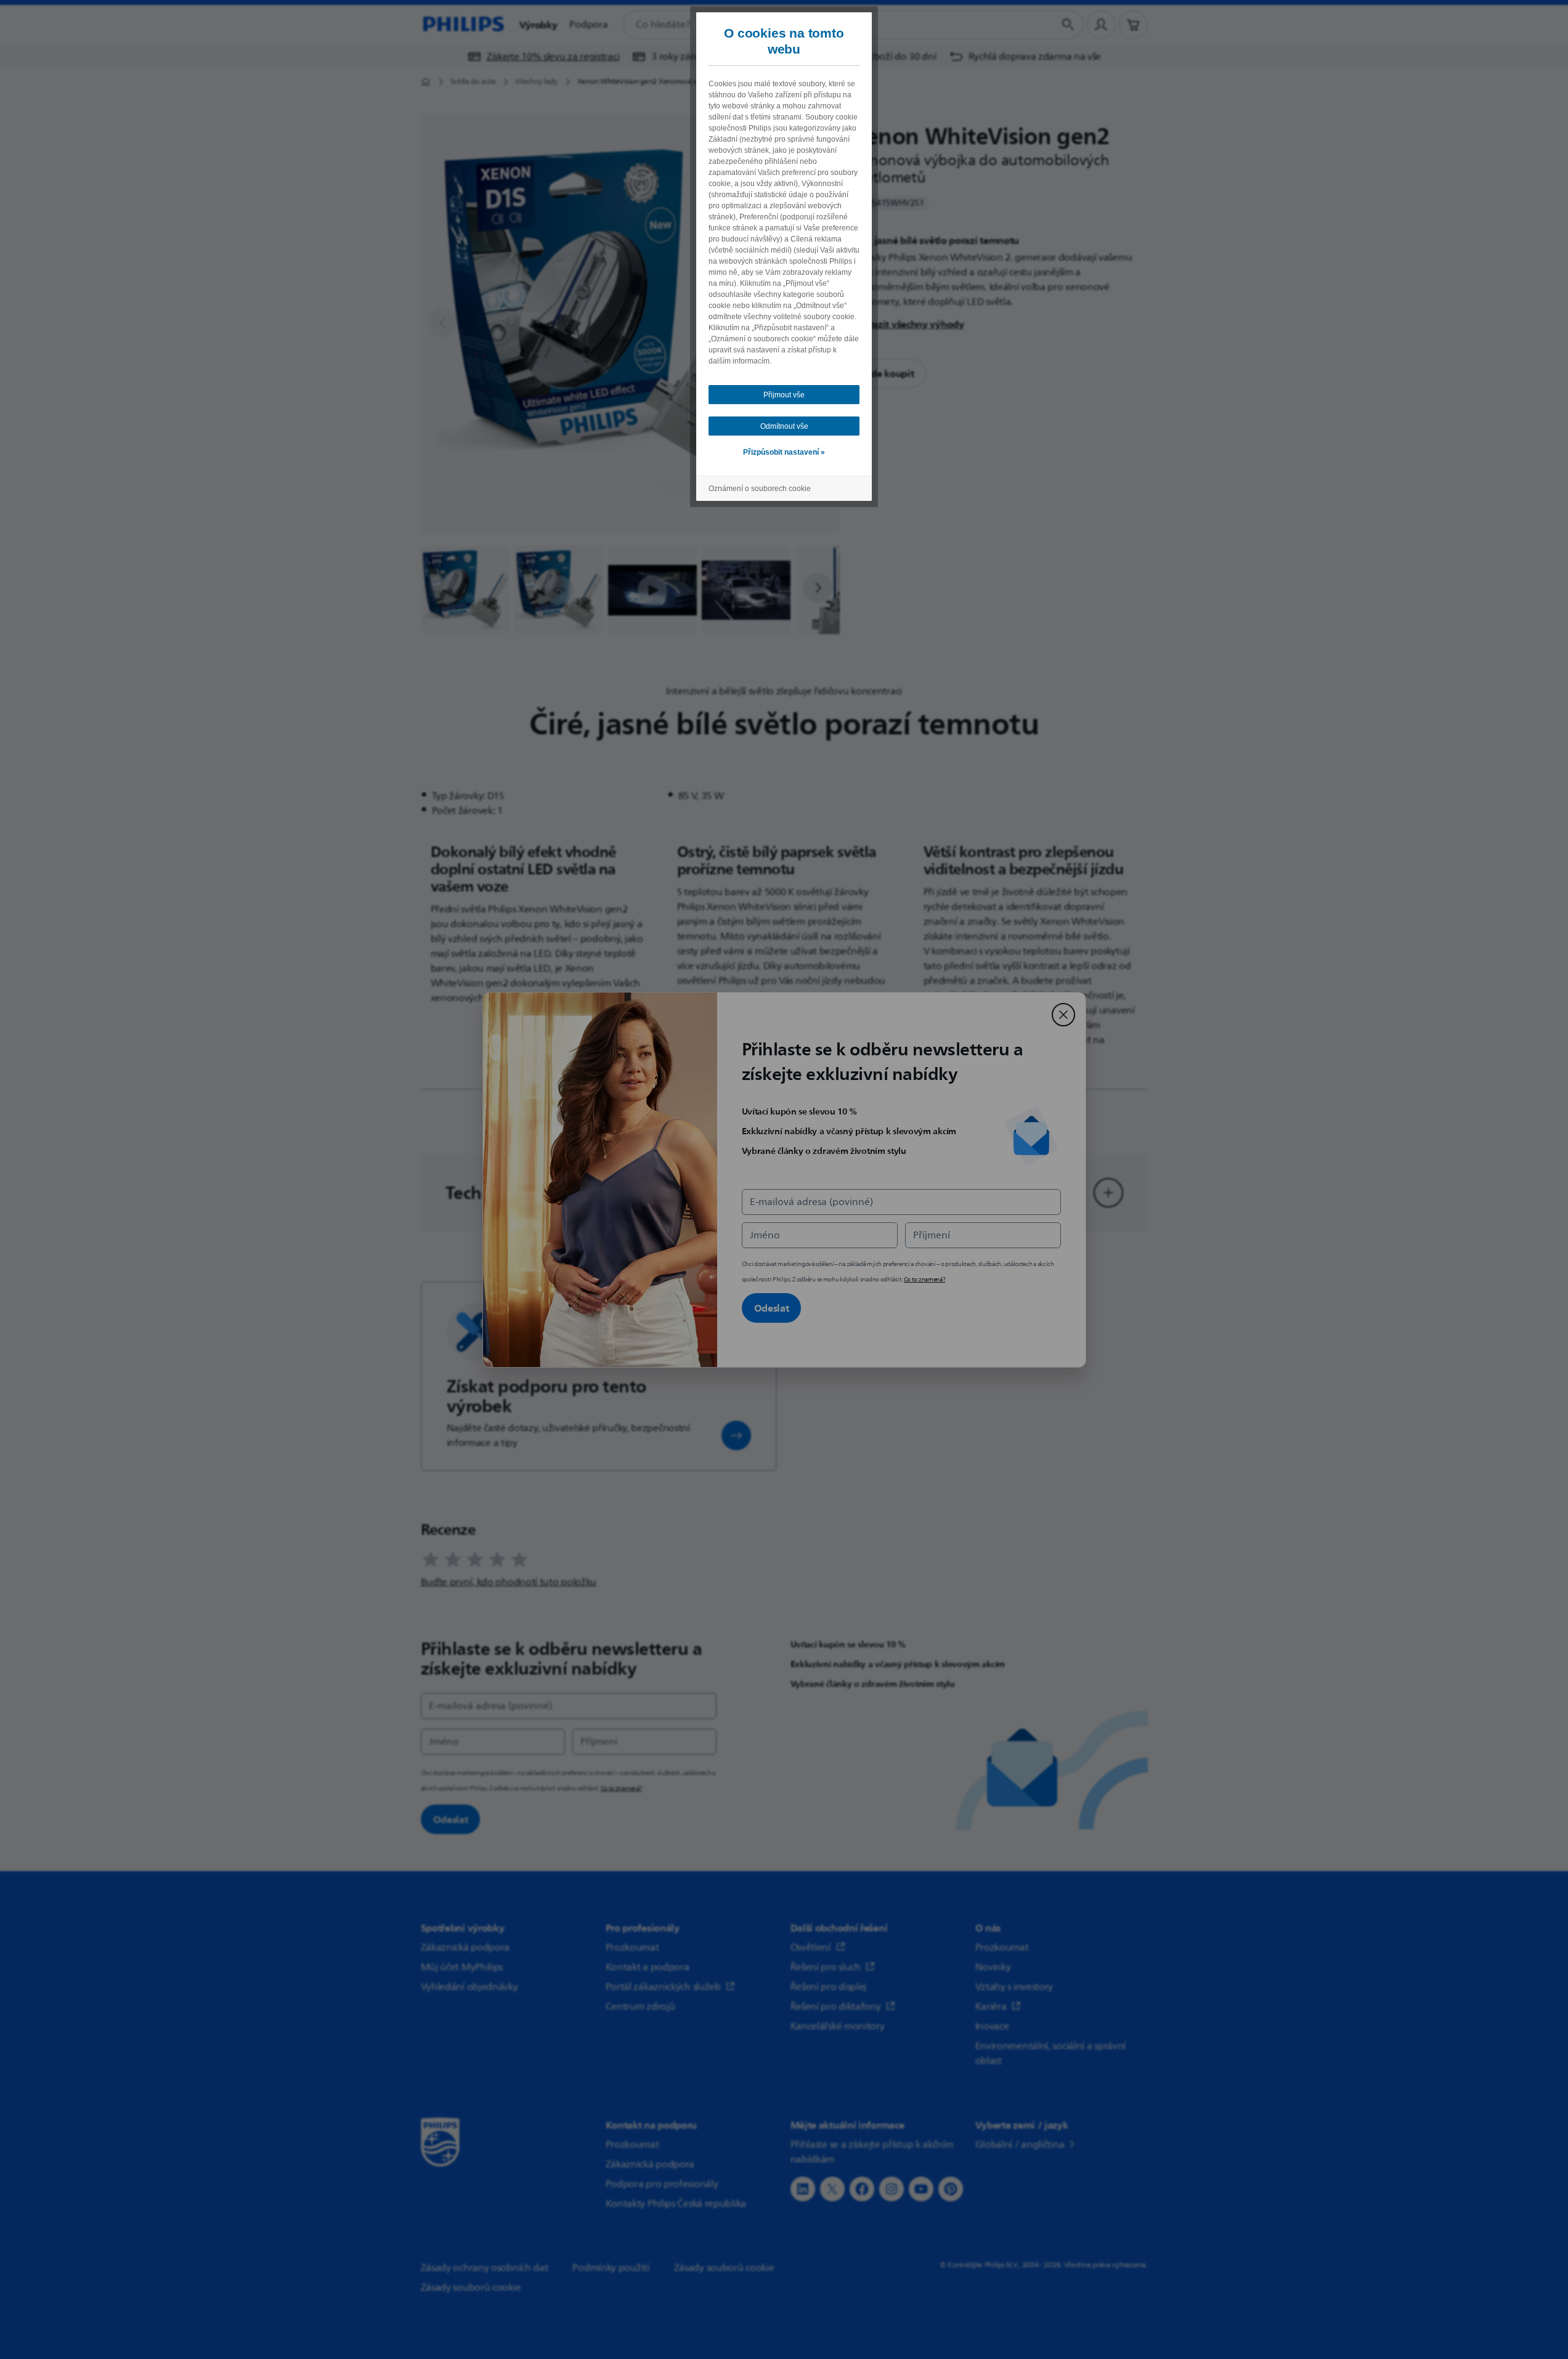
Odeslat (772, 1308)
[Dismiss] (1063, 1015)
